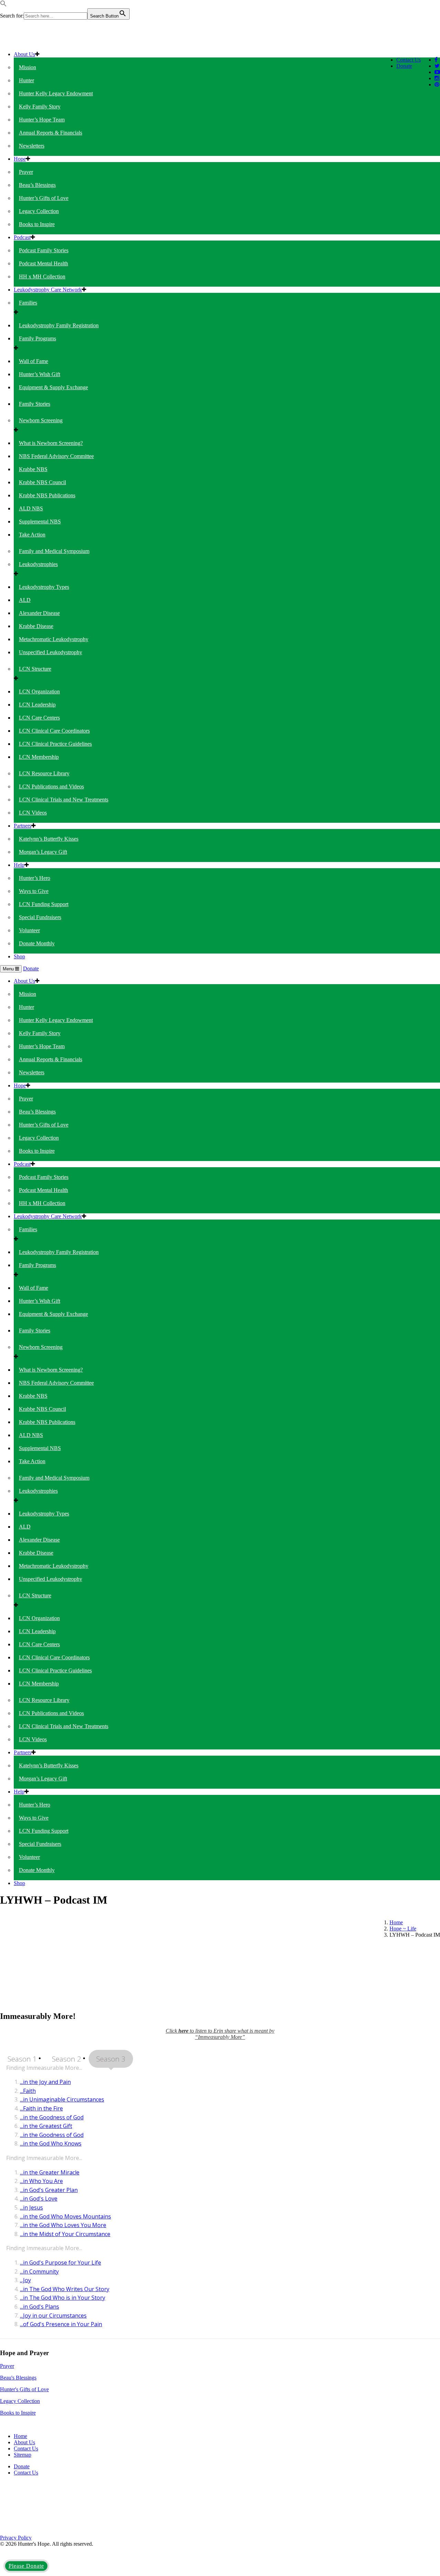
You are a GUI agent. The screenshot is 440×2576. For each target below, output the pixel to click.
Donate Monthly (37, 943)
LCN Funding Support (44, 904)
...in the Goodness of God (52, 2117)
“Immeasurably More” (220, 2037)
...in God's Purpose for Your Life (60, 2263)
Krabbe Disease (36, 626)
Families (28, 303)
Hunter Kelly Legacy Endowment (56, 93)
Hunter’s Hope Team (42, 120)
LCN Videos (33, 813)
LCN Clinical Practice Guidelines (55, 744)
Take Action (32, 535)
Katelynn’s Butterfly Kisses (49, 839)
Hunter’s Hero (35, 878)
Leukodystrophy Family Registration (59, 325)
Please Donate (26, 2566)
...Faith (28, 2091)
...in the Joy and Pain (45, 2082)
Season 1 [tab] (22, 2059)
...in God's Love (39, 2199)
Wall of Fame (34, 361)
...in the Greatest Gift (46, 2126)
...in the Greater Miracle (50, 2172)
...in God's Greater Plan (49, 2190)
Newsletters (32, 146)
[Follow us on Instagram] (437, 78)
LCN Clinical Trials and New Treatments (64, 800)
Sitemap (23, 2455)
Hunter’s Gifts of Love (44, 198)
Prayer (26, 172)
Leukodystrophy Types (44, 587)
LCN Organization (39, 691)
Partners (23, 826)
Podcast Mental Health (43, 263)
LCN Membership (39, 757)
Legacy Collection (39, 211)
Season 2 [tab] (67, 2059)
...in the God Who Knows (51, 2143)
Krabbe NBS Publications (47, 495)
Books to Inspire (37, 224)
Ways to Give (34, 891)
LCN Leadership (37, 705)
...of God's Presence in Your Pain (61, 2324)
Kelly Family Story (40, 107)
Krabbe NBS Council (42, 482)
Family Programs (37, 338)
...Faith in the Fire (41, 2108)
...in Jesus (31, 2207)
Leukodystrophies (38, 564)
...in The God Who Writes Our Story (65, 2289)
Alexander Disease (39, 613)
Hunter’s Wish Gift (40, 374)
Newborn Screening (41, 420)
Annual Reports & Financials (51, 133)
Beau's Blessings (18, 2378)
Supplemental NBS (40, 521)
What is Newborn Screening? (51, 443)
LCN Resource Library (44, 773)
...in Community (39, 2271)
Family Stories (35, 404)
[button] (3, 5)
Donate (404, 66)
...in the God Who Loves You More (63, 2225)
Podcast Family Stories (44, 250)
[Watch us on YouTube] (437, 72)
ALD (25, 600)
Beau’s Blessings (37, 185)
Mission (27, 67)
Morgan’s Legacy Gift (43, 852)
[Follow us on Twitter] (437, 66)
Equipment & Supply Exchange (53, 387)
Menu (9, 969)
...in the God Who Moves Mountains (65, 2216)
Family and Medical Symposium (54, 551)
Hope (20, 159)
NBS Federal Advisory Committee (56, 456)
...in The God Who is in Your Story (63, 2298)
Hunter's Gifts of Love (24, 2389)
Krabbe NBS (33, 469)
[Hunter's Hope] (53, 42)
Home (396, 1922)
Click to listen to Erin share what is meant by (220, 2031)
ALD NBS (31, 508)
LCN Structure (35, 669)
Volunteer (29, 930)
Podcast (22, 237)
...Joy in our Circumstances (53, 2316)
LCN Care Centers (39, 718)
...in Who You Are (41, 2181)
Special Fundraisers (40, 917)
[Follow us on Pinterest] (437, 84)
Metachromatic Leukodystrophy (54, 639)
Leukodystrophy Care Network (48, 290)
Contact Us (409, 60)
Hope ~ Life (403, 1929)
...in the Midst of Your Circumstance (65, 2234)
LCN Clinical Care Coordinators (54, 731)
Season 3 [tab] (111, 2059)
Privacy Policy (16, 2538)
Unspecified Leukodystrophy (51, 652)
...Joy (25, 2280)
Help (19, 865)
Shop (19, 956)
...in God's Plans (40, 2307)
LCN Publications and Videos (51, 786)
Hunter (26, 80)
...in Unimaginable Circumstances (62, 2099)
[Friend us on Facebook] (436, 60)
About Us (24, 54)
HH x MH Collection (42, 276)
